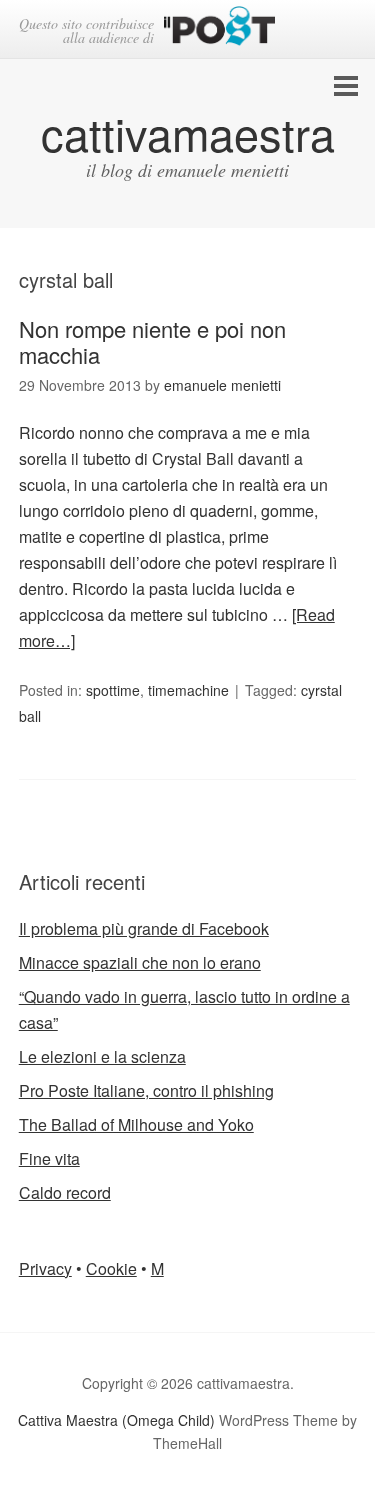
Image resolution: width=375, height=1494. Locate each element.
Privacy (45, 1268)
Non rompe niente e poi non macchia (152, 341)
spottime (113, 690)
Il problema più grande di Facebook (144, 928)
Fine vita (49, 1158)
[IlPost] (219, 29)
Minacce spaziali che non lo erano (140, 962)
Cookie (111, 1268)
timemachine (188, 690)
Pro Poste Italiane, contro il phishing (146, 1090)
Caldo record (65, 1192)
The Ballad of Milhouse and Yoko (136, 1124)
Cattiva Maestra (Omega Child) (116, 1420)
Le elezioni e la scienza (102, 1056)
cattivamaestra (188, 132)
